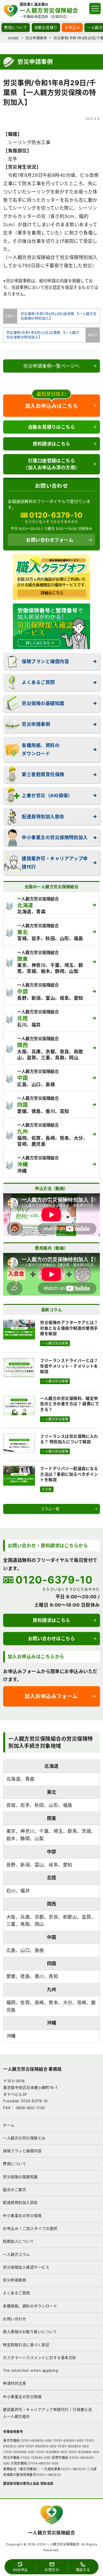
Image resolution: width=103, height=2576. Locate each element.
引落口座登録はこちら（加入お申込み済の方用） (51, 464)
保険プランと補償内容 (45, 661)
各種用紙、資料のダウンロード (41, 749)
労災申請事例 (36, 724)
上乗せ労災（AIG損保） (47, 795)
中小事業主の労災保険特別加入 (55, 837)
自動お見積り (46, 27)
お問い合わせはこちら (52, 1639)
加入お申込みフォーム (51, 1696)
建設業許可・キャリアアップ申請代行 (55, 863)
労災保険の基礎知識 (43, 703)
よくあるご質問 (38, 682)
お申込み (72, 27)
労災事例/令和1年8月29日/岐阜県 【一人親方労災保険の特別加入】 (57, 316)
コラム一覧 (50, 1509)
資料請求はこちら (51, 444)
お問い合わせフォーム (50, 540)
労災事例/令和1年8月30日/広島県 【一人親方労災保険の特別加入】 (46, 335)
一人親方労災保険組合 (52, 2533)
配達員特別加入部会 (43, 817)
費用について (16, 27)
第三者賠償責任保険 (43, 774)
